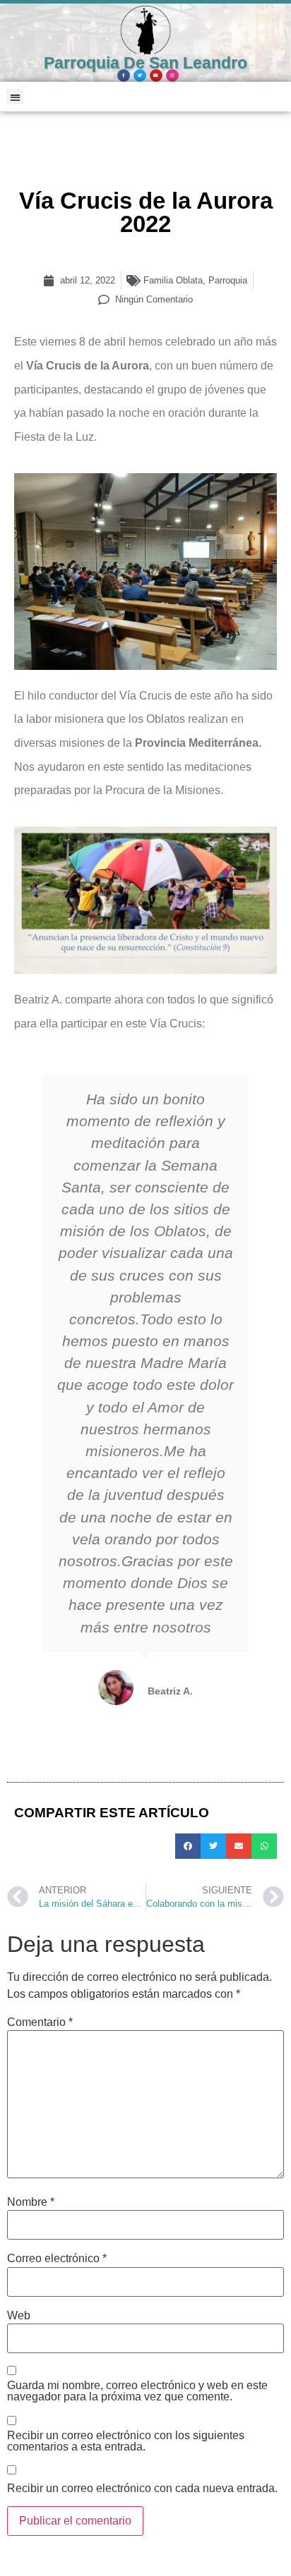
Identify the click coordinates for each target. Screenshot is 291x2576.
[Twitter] (140, 75)
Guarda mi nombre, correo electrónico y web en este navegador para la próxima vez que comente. (137, 2391)
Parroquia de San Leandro (145, 63)
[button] (15, 97)
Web (19, 2316)
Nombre (31, 2202)
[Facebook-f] (124, 75)
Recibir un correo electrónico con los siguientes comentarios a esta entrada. (126, 2441)
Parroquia (228, 280)
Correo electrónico (57, 2259)
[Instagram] (172, 75)
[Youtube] (156, 75)
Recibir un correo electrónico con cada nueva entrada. (142, 2489)
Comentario (40, 2022)
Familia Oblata (173, 280)
